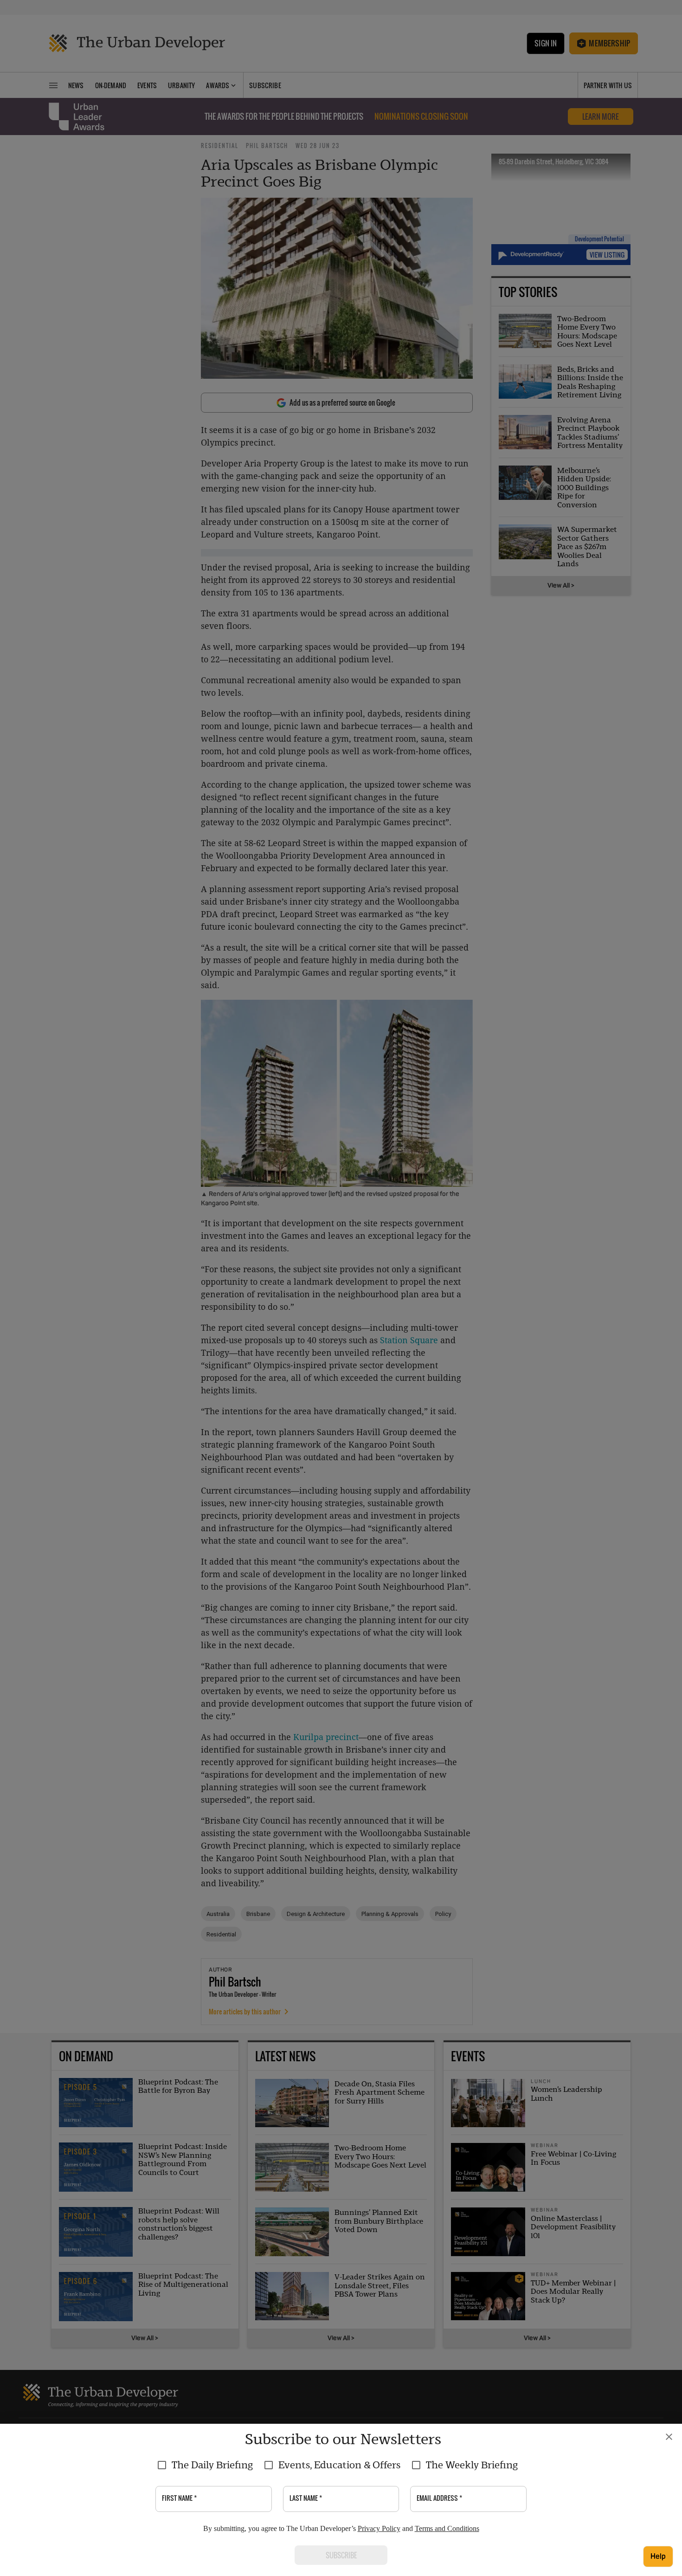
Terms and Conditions (447, 2528)
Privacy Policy (379, 2528)
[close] (669, 2437)
